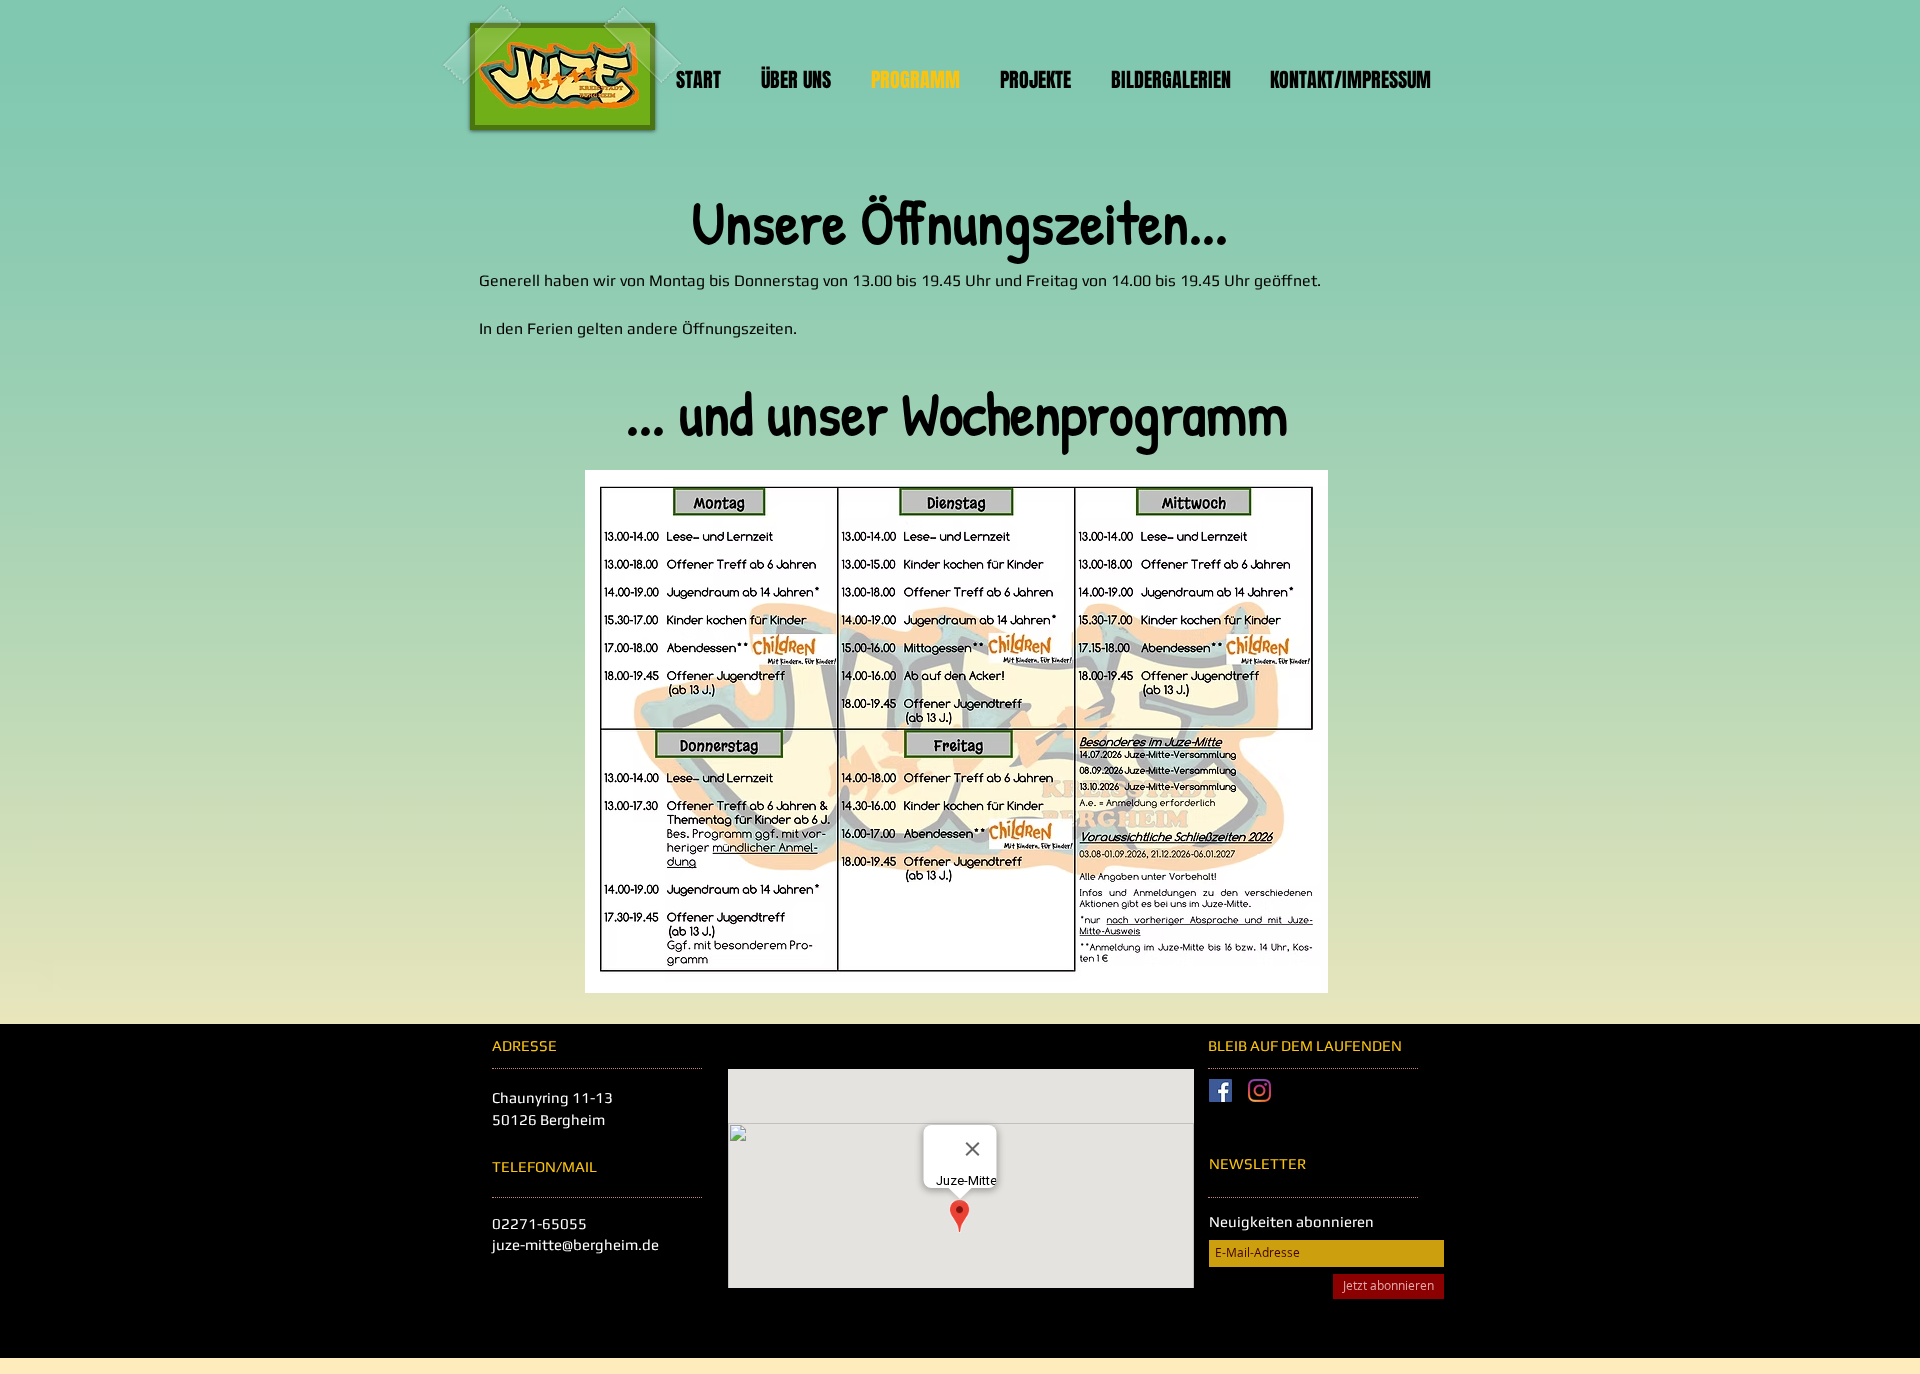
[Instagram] (1259, 1090)
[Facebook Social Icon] (1220, 1090)
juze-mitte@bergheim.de (575, 1244)
